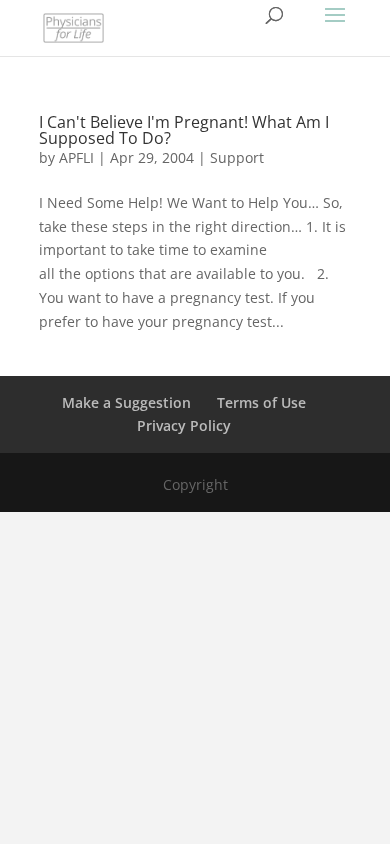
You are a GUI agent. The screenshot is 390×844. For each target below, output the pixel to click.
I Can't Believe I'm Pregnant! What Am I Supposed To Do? (184, 130)
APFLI (76, 157)
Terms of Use (261, 402)
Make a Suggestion (126, 402)
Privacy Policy (184, 425)
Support (237, 157)
